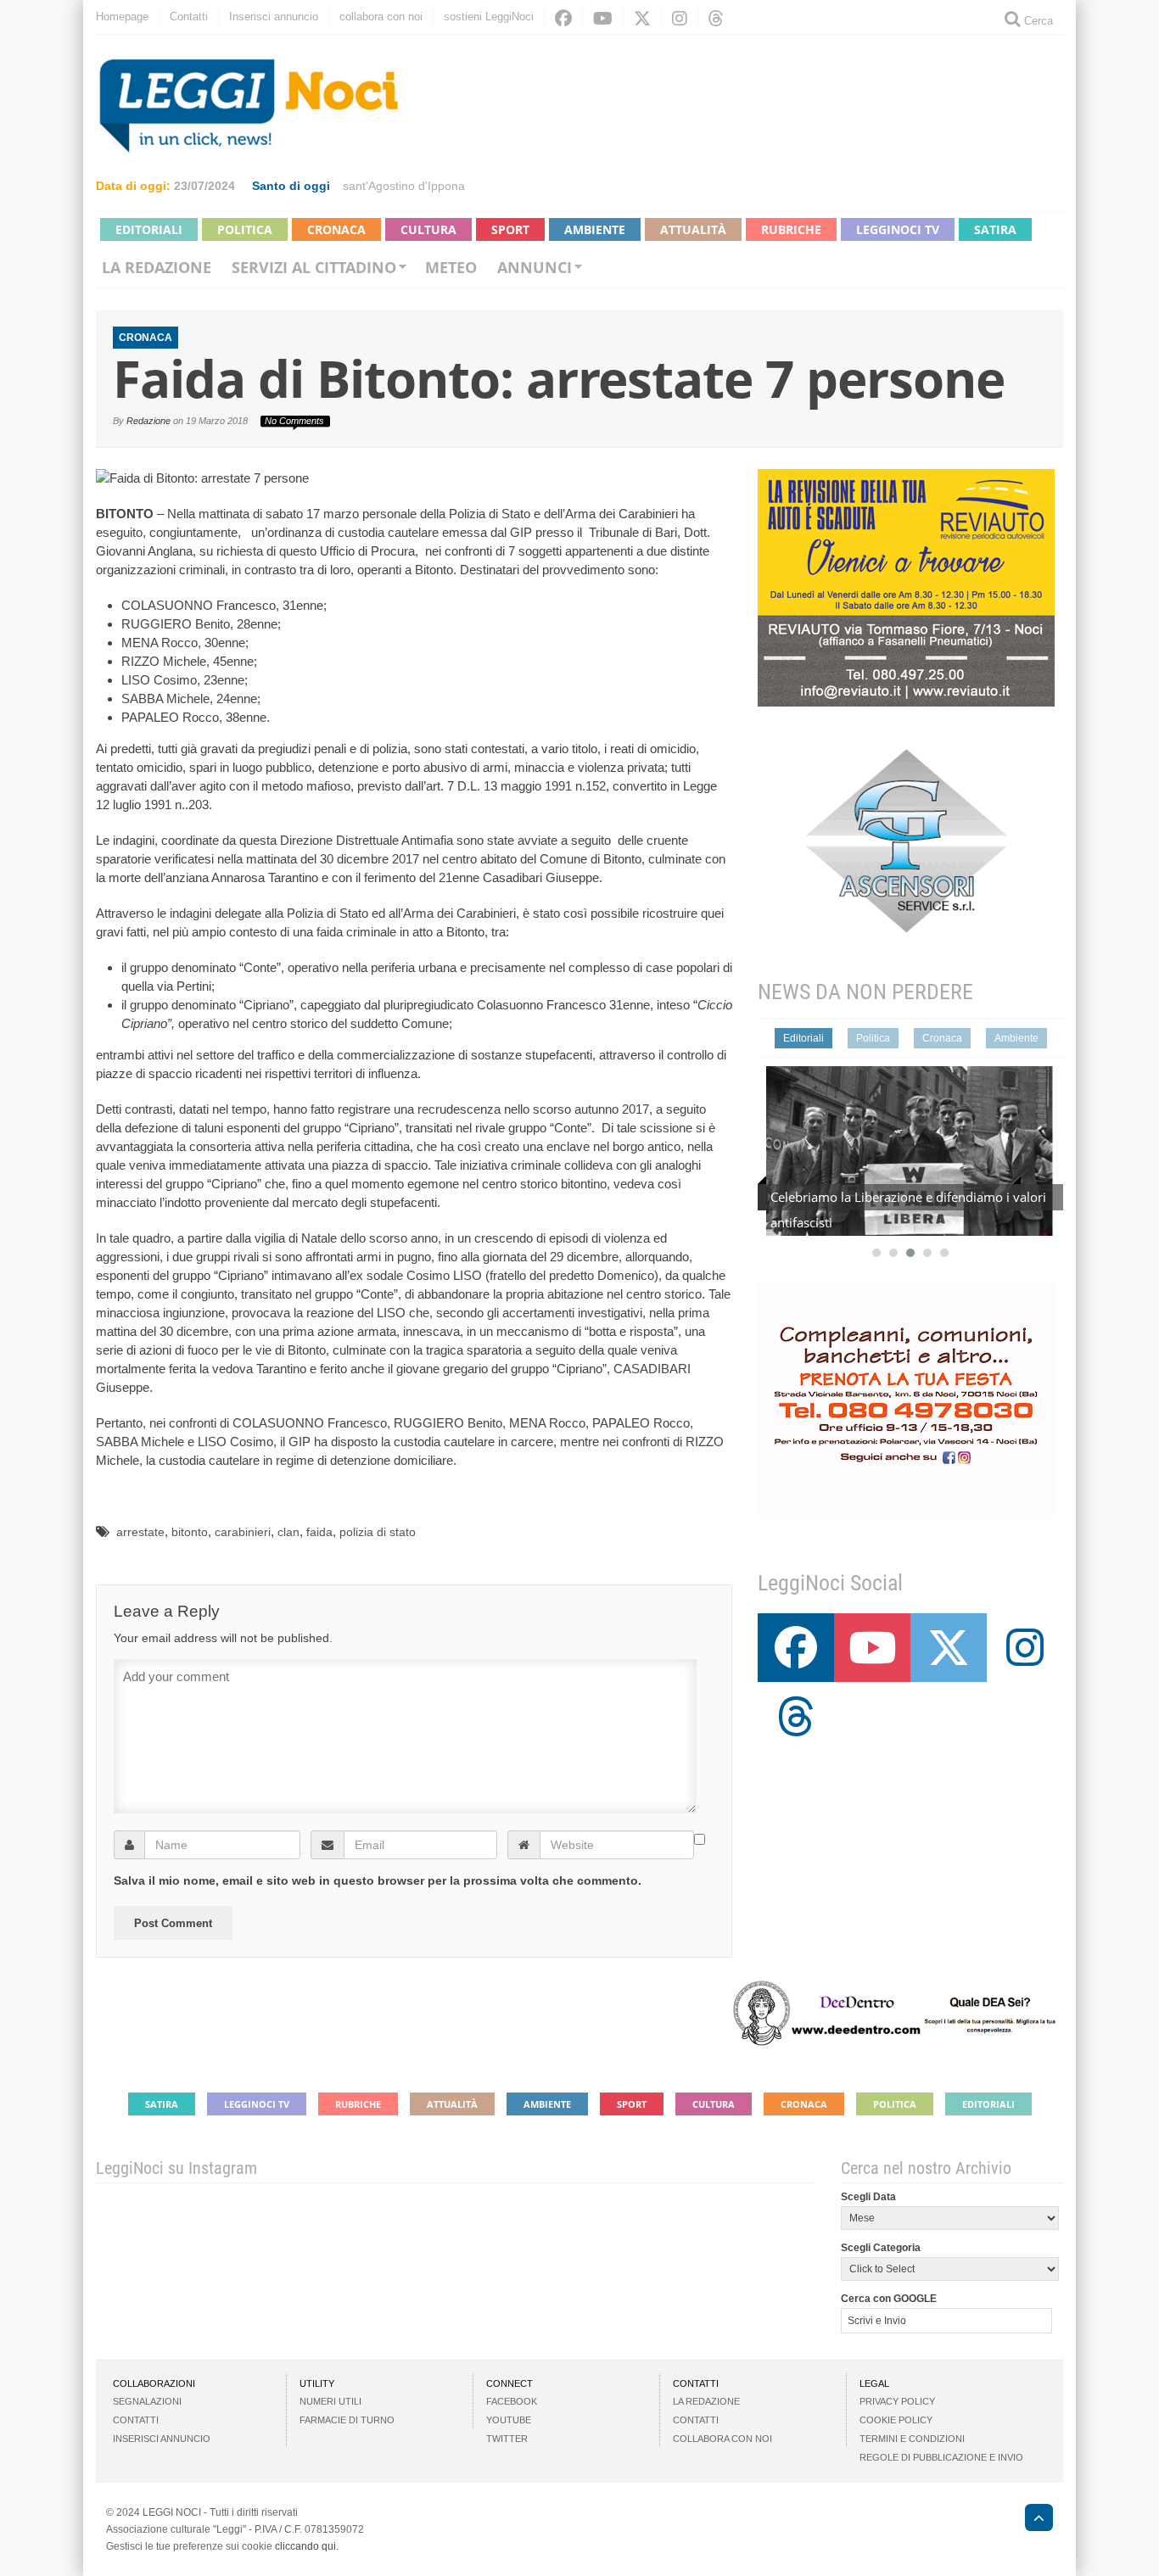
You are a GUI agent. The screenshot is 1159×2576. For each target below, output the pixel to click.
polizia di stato (378, 1532)
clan (288, 1532)
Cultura (428, 229)
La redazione (157, 267)
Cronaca (336, 229)
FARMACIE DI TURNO (347, 2420)
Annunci (535, 267)
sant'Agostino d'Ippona (404, 186)
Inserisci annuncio (274, 17)
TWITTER (507, 2439)
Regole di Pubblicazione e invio (941, 2457)
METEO (451, 267)
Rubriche (791, 229)
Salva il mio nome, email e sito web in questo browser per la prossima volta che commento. (378, 1880)
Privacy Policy (897, 2401)
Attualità (693, 229)
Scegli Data (868, 2197)
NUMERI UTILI (330, 2401)
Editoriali (149, 229)
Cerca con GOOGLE (889, 2299)
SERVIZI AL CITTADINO (314, 267)
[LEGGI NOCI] (1030, 2520)
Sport (510, 229)
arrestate (140, 1532)
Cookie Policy (896, 2420)
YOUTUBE (509, 2420)
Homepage (122, 17)
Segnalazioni (147, 2401)
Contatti (189, 17)
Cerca (1037, 21)
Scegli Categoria (881, 2248)
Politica (245, 229)
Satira (995, 229)
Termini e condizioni (912, 2439)
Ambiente (595, 229)
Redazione (148, 421)
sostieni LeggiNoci (489, 17)
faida (319, 1532)
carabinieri (243, 1532)
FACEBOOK (512, 2401)
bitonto (190, 1532)
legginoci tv (898, 229)
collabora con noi (381, 17)
